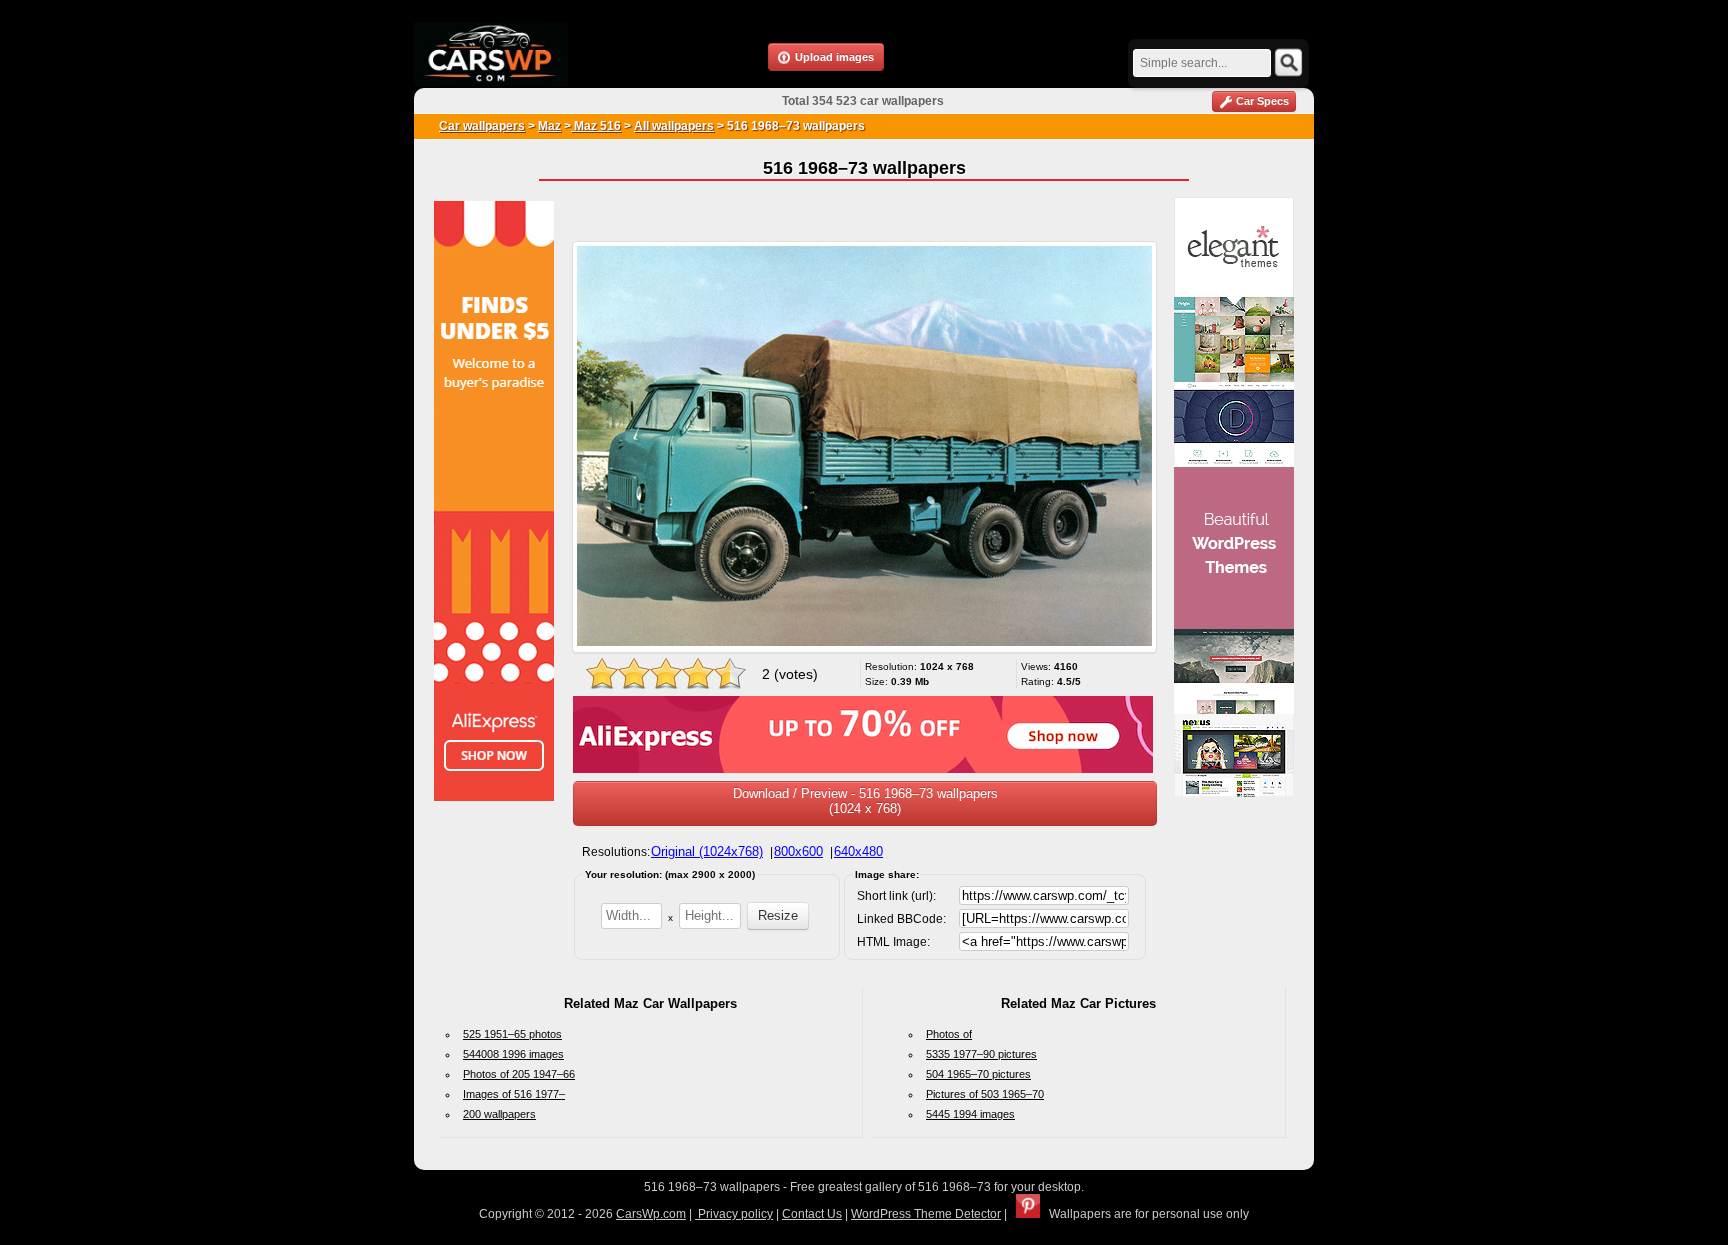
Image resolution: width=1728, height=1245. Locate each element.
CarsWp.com (651, 1214)
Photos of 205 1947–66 (519, 1074)
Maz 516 (596, 126)
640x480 (858, 851)
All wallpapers (674, 126)
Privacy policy (734, 1214)
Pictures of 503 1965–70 (985, 1094)
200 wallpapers (499, 1114)
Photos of (949, 1034)
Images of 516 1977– (514, 1094)
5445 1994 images (970, 1114)
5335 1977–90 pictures (981, 1054)
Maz (549, 126)
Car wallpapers (482, 126)
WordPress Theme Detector (926, 1214)
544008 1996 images (513, 1054)
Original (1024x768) (707, 851)
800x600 (798, 851)
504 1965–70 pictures (978, 1074)
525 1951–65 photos (512, 1034)
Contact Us (812, 1214)
